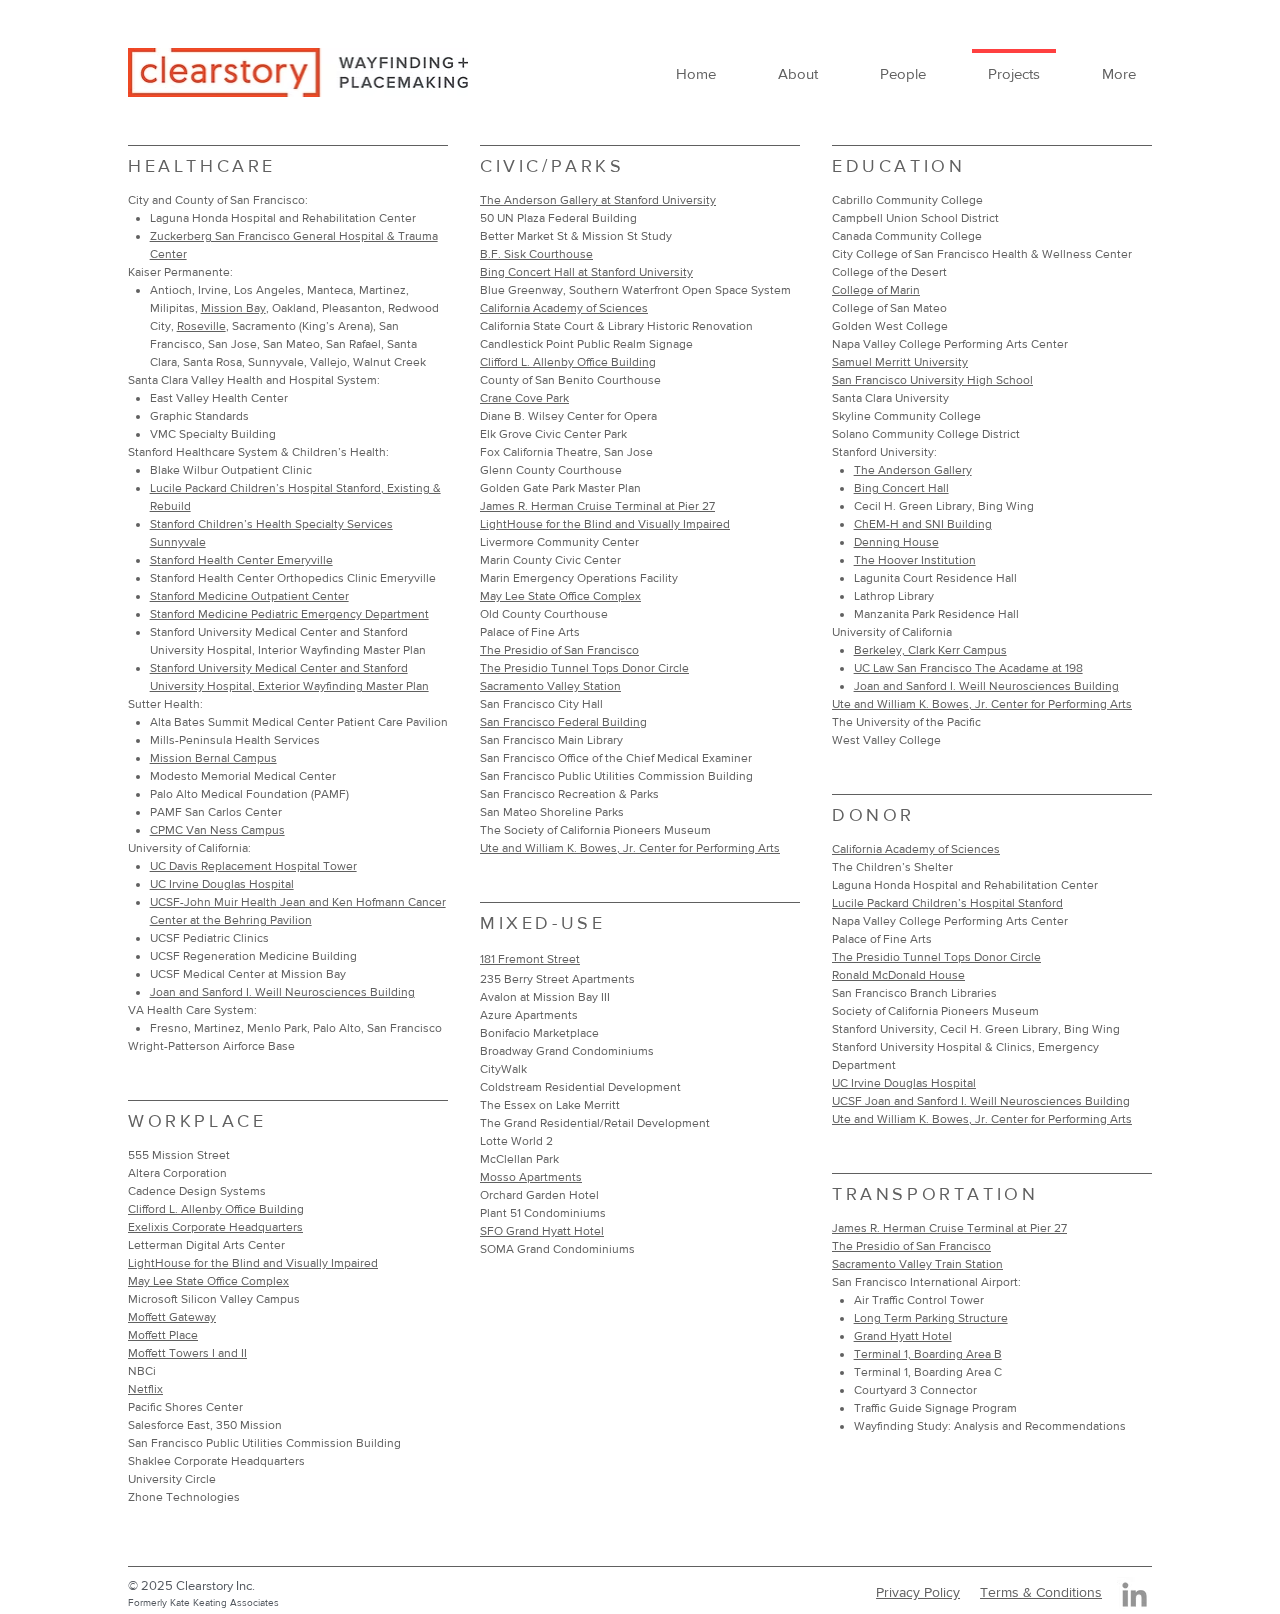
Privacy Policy (918, 1592)
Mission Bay (233, 308)
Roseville (201, 326)
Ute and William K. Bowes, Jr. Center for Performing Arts (982, 704)
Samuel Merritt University (900, 362)
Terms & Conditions (1041, 1592)
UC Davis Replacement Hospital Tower (253, 866)
